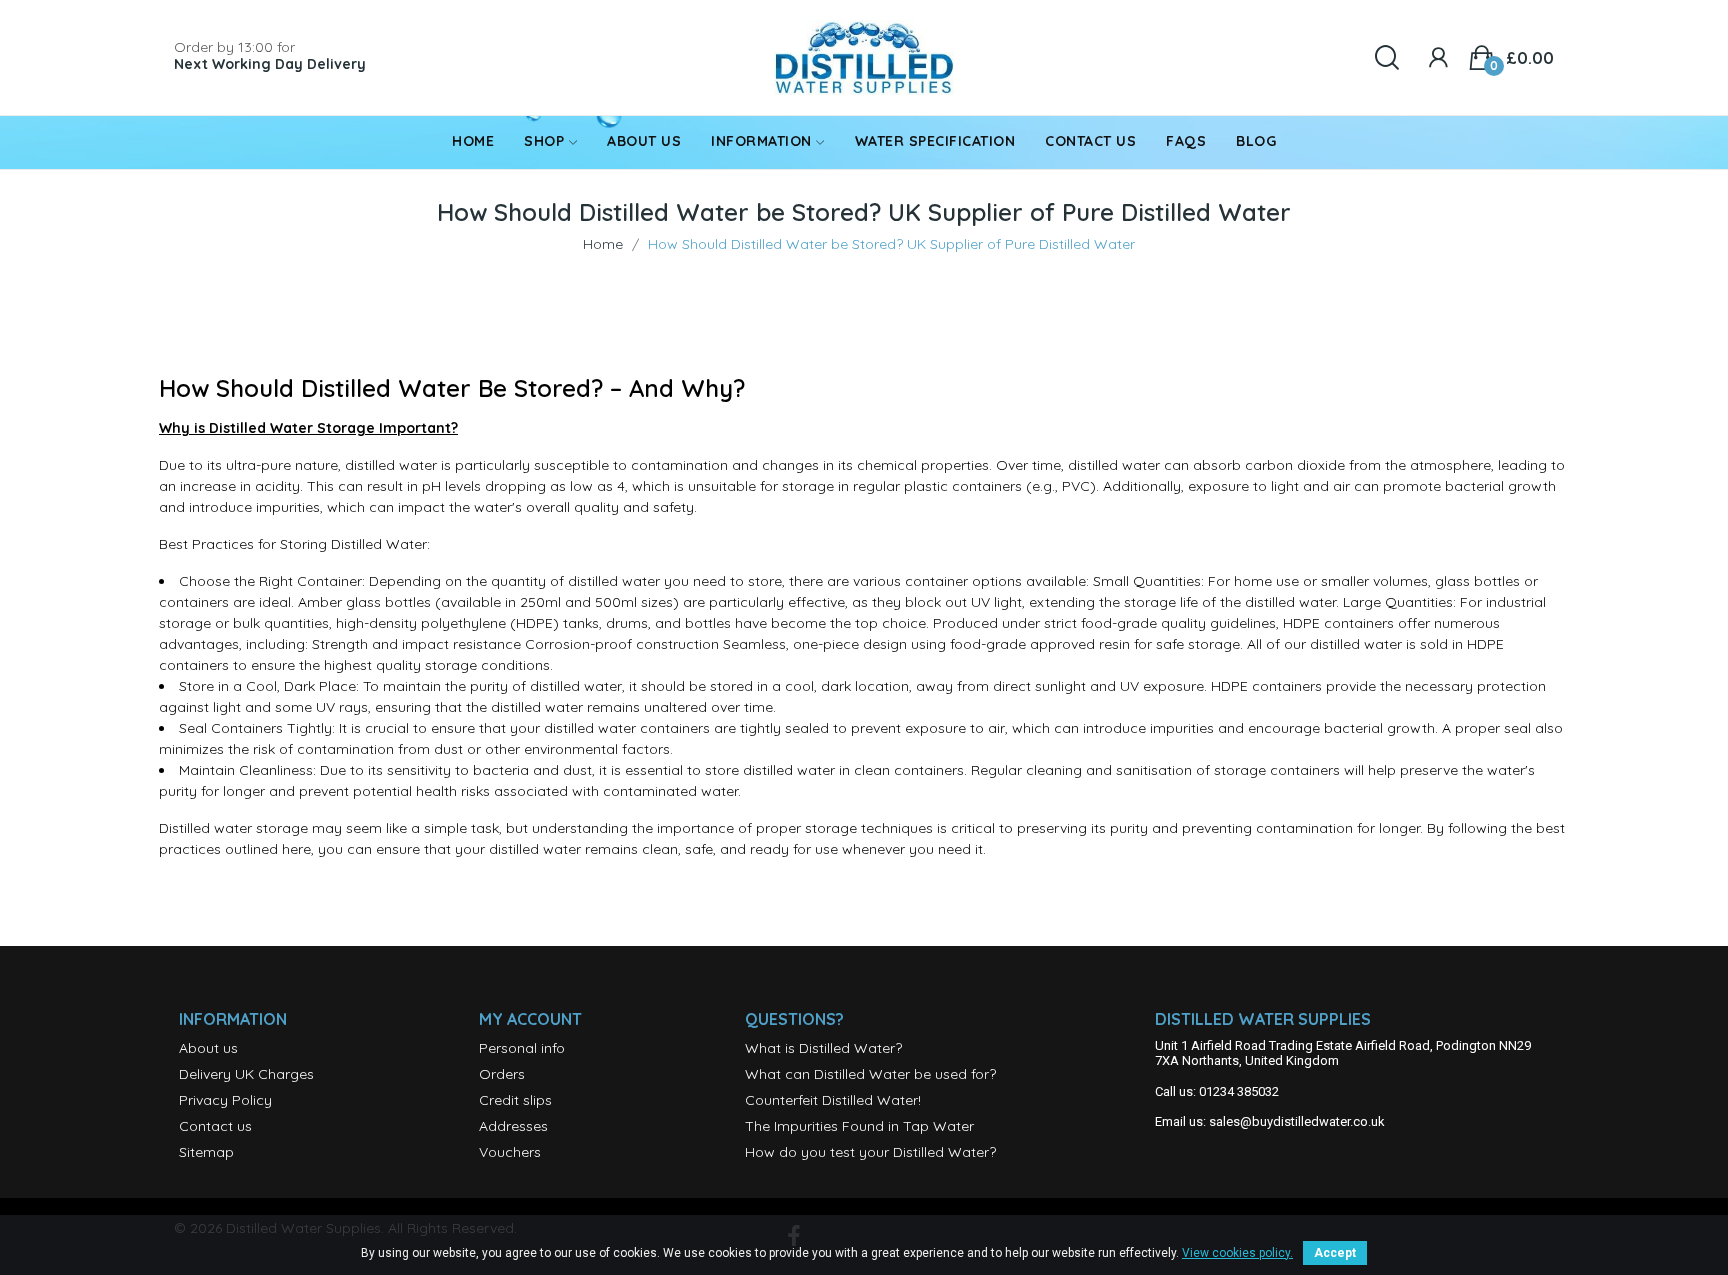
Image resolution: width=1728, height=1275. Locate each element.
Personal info (522, 1048)
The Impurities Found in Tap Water (859, 1126)
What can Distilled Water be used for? (870, 1074)
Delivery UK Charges (246, 1074)
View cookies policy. (1237, 1253)
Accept (1335, 1253)
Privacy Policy (225, 1100)
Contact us (215, 1126)
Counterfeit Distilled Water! (833, 1100)
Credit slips (515, 1100)
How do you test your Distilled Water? (870, 1152)
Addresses (513, 1126)
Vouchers (510, 1152)
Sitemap (206, 1152)
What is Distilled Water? (823, 1048)
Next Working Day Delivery (270, 64)
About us (208, 1048)
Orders (502, 1074)
